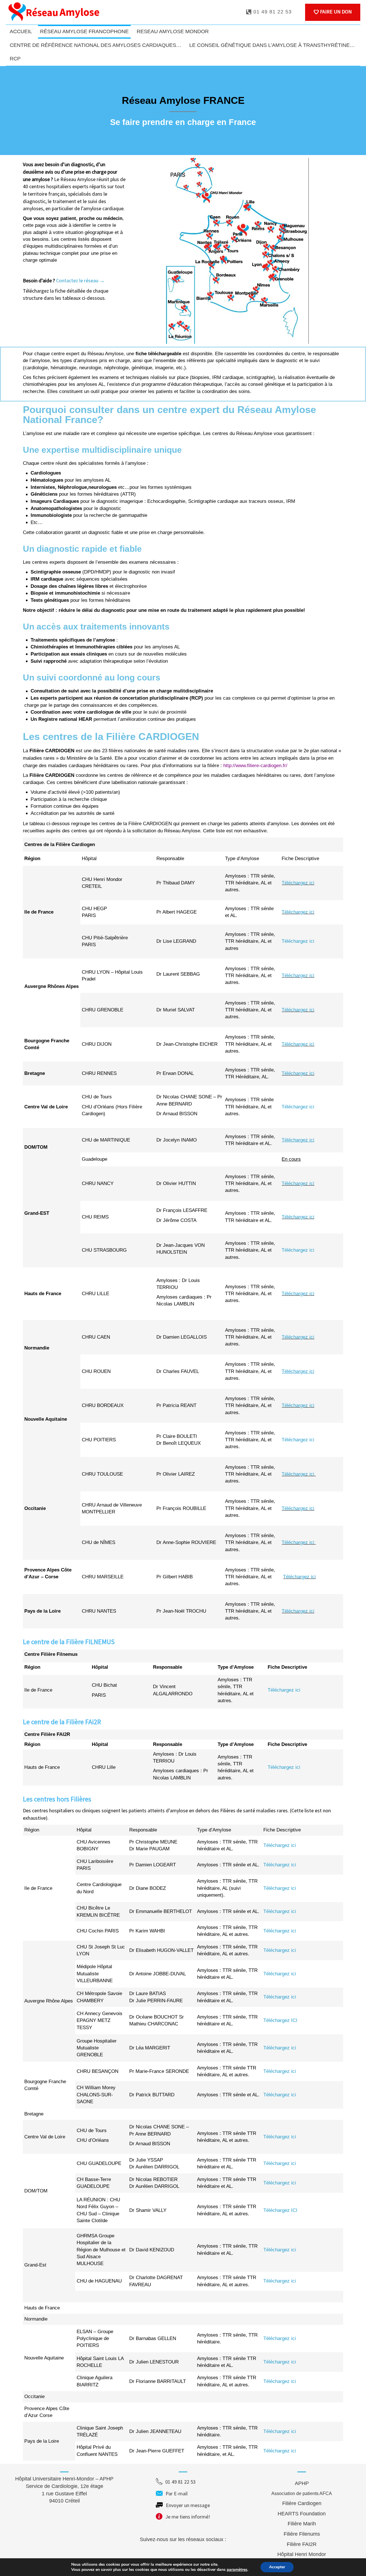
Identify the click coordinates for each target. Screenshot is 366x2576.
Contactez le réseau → (80, 280)
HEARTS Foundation (302, 2514)
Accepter (277, 2567)
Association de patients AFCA (302, 2493)
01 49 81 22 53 (272, 12)
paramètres (237, 2570)
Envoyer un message (188, 2505)
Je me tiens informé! (188, 2517)
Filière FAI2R (302, 2544)
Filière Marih (302, 2524)
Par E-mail (187, 2493)
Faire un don (335, 12)
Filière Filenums (302, 2534)
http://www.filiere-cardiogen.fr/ (255, 766)
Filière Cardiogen (302, 2503)
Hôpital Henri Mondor (302, 2554)
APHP (302, 2483)
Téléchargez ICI (280, 2020)
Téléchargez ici (298, 883)
